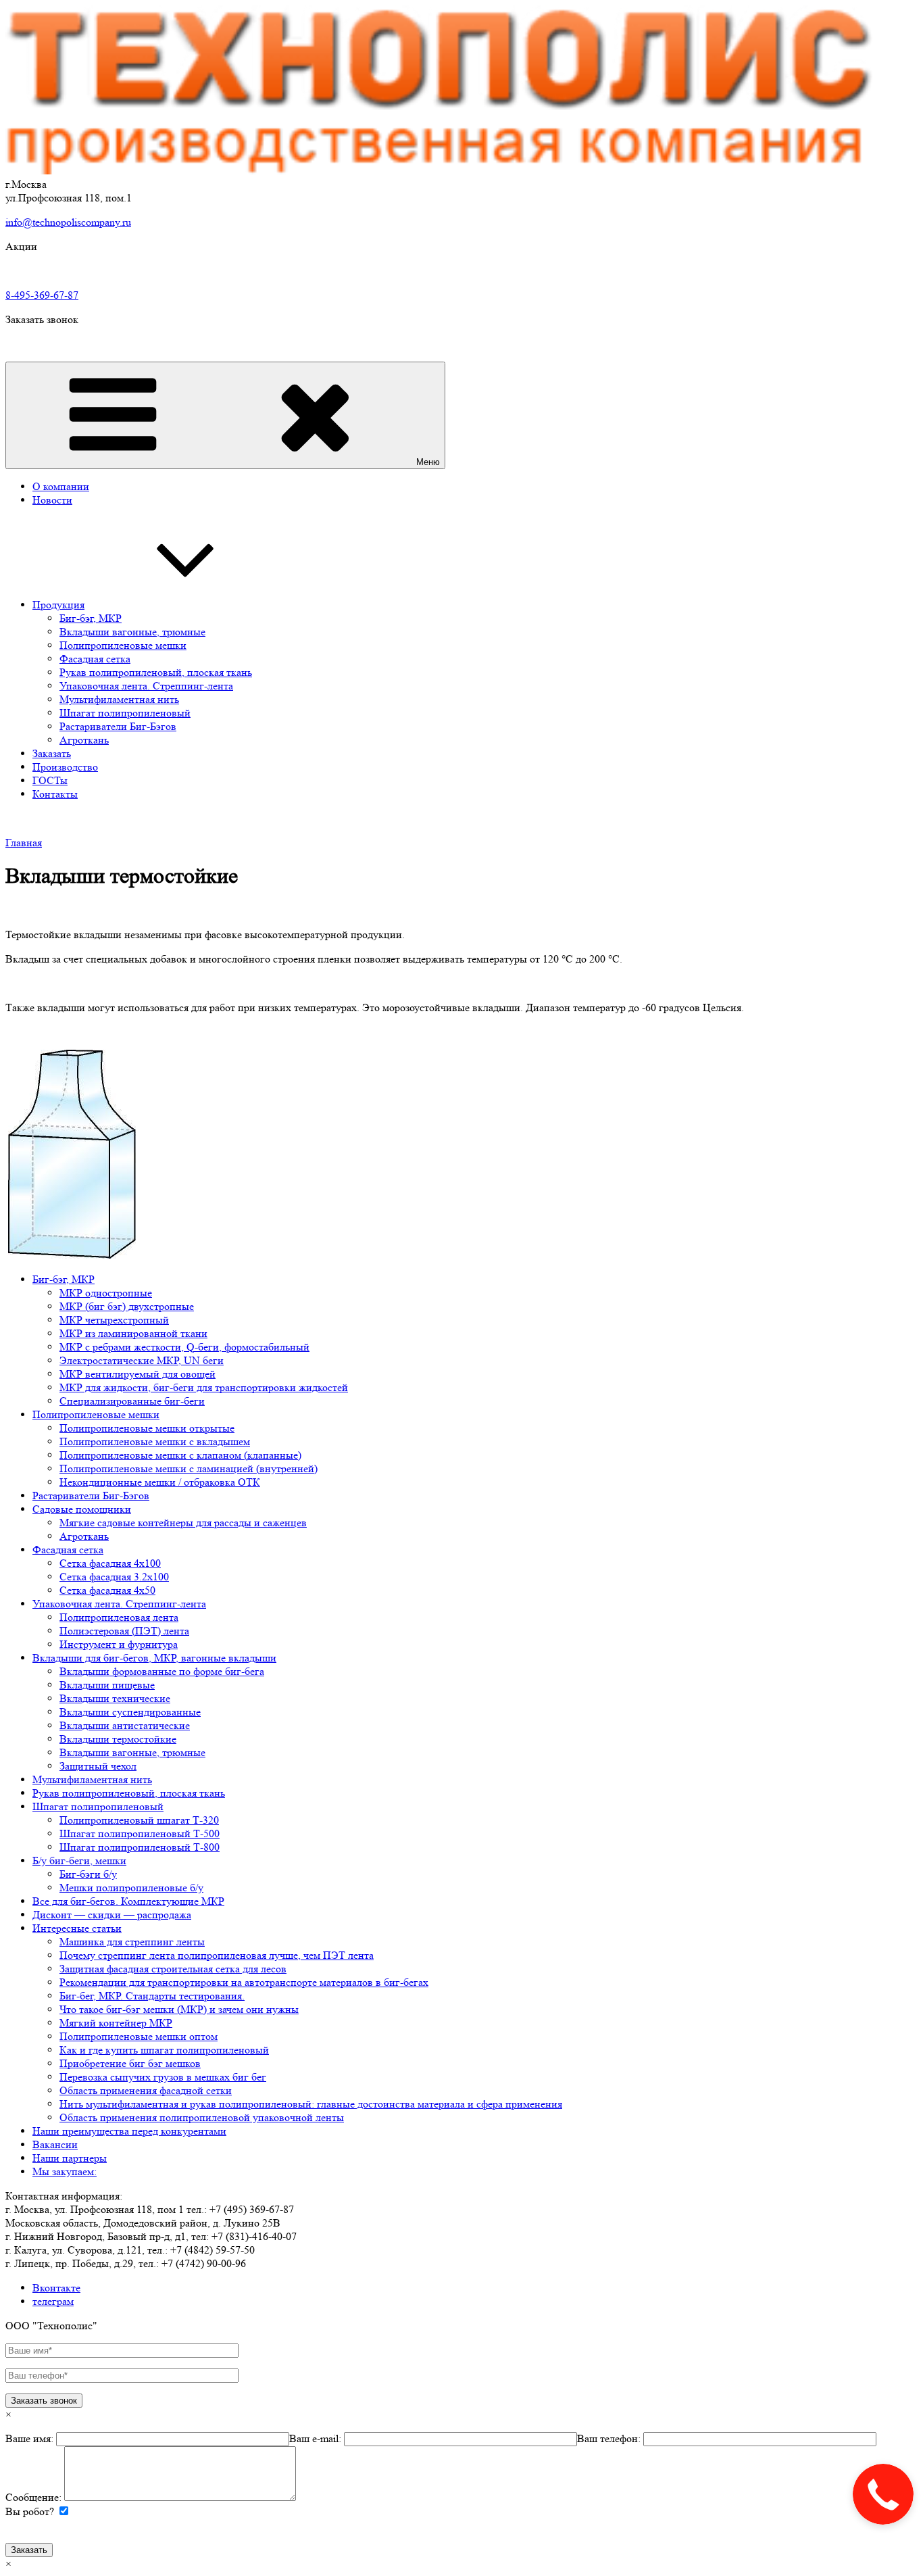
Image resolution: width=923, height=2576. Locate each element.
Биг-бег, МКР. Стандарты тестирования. (152, 1996)
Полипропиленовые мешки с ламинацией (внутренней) (189, 1468)
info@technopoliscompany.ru (68, 222)
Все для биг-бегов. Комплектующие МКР (128, 1901)
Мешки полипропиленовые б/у (131, 1888)
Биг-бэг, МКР (91, 618)
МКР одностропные (106, 1293)
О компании (61, 486)
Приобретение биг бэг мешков (130, 2063)
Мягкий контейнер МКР (116, 2023)
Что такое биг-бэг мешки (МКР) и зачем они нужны (179, 2009)
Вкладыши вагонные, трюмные (132, 632)
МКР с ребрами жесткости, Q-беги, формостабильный (184, 1347)
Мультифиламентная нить (119, 699)
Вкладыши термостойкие (118, 1739)
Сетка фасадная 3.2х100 (114, 1577)
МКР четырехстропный (114, 1320)
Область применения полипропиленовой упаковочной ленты (202, 2117)
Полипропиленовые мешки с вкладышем (155, 1441)
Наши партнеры (70, 2158)
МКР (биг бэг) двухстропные (127, 1306)
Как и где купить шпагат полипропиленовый (164, 2050)
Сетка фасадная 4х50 (107, 1590)
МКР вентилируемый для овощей (138, 1374)
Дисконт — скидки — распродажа (112, 1915)
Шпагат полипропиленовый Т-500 (140, 1833)
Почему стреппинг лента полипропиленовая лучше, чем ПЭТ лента (217, 1955)
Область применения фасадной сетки (146, 2090)
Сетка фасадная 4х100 (110, 1563)
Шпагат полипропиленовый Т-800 (140, 1847)
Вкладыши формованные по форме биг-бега (162, 1671)
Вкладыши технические (115, 1698)
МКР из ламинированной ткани (133, 1333)
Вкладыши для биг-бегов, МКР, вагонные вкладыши (154, 1658)
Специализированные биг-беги (132, 1401)
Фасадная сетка (95, 659)
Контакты (55, 794)
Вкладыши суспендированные (130, 1712)
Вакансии (55, 2144)
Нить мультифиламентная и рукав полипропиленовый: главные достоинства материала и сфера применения (311, 2104)
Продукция (58, 605)
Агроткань (84, 740)
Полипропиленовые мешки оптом (139, 2036)
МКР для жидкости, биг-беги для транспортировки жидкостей (204, 1387)
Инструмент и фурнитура (119, 1644)
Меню (428, 462)
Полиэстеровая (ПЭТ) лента (124, 1631)
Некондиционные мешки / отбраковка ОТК (160, 1482)
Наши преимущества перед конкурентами (129, 2131)
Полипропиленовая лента (119, 1617)
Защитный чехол (98, 1766)
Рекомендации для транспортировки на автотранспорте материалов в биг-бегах (244, 1982)
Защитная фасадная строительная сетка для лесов (173, 1969)
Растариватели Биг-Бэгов (118, 726)
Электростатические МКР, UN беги (142, 1360)
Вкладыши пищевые (107, 1685)
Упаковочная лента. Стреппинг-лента (146, 686)
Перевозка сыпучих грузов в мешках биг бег (163, 2077)
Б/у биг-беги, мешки (79, 1861)
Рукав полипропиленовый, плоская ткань (156, 672)
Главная (24, 843)
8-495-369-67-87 (42, 295)
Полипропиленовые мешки (123, 645)
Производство (65, 767)
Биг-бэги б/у (88, 1874)
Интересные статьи (77, 1928)
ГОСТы (50, 780)
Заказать (52, 753)
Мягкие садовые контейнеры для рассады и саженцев (183, 1523)
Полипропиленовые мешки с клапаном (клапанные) (180, 1455)
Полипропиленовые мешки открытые (147, 1428)
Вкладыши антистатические (125, 1725)
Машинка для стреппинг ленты (132, 1942)
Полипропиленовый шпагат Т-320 (139, 1820)
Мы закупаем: (65, 2171)
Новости (52, 500)
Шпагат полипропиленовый (125, 713)
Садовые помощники (82, 1509)
